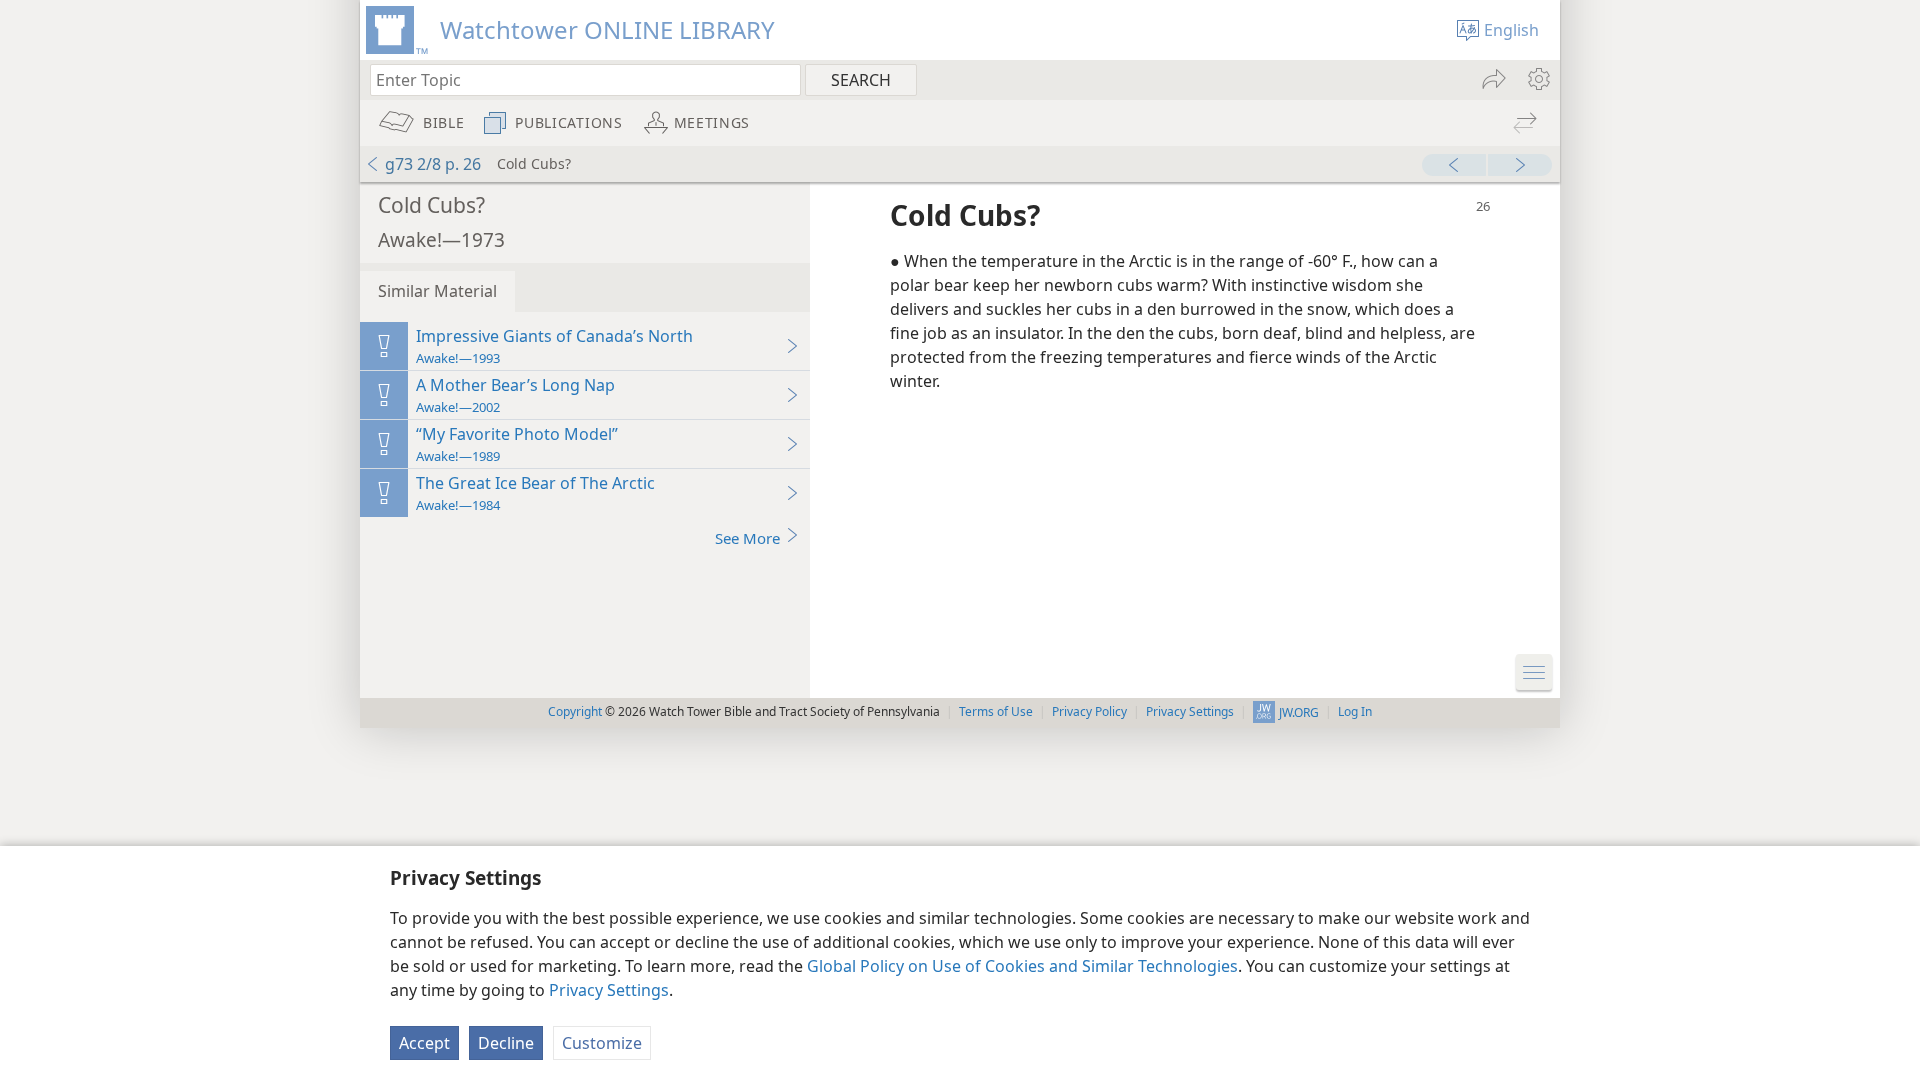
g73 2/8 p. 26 (433, 164)
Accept (424, 1043)
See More (747, 538)
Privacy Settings (609, 990)
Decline (506, 1043)
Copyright (575, 711)
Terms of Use (996, 711)
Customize (602, 1043)
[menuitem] (1537, 79)
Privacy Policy (1089, 711)
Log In (1355, 711)
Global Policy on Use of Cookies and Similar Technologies (1022, 966)
